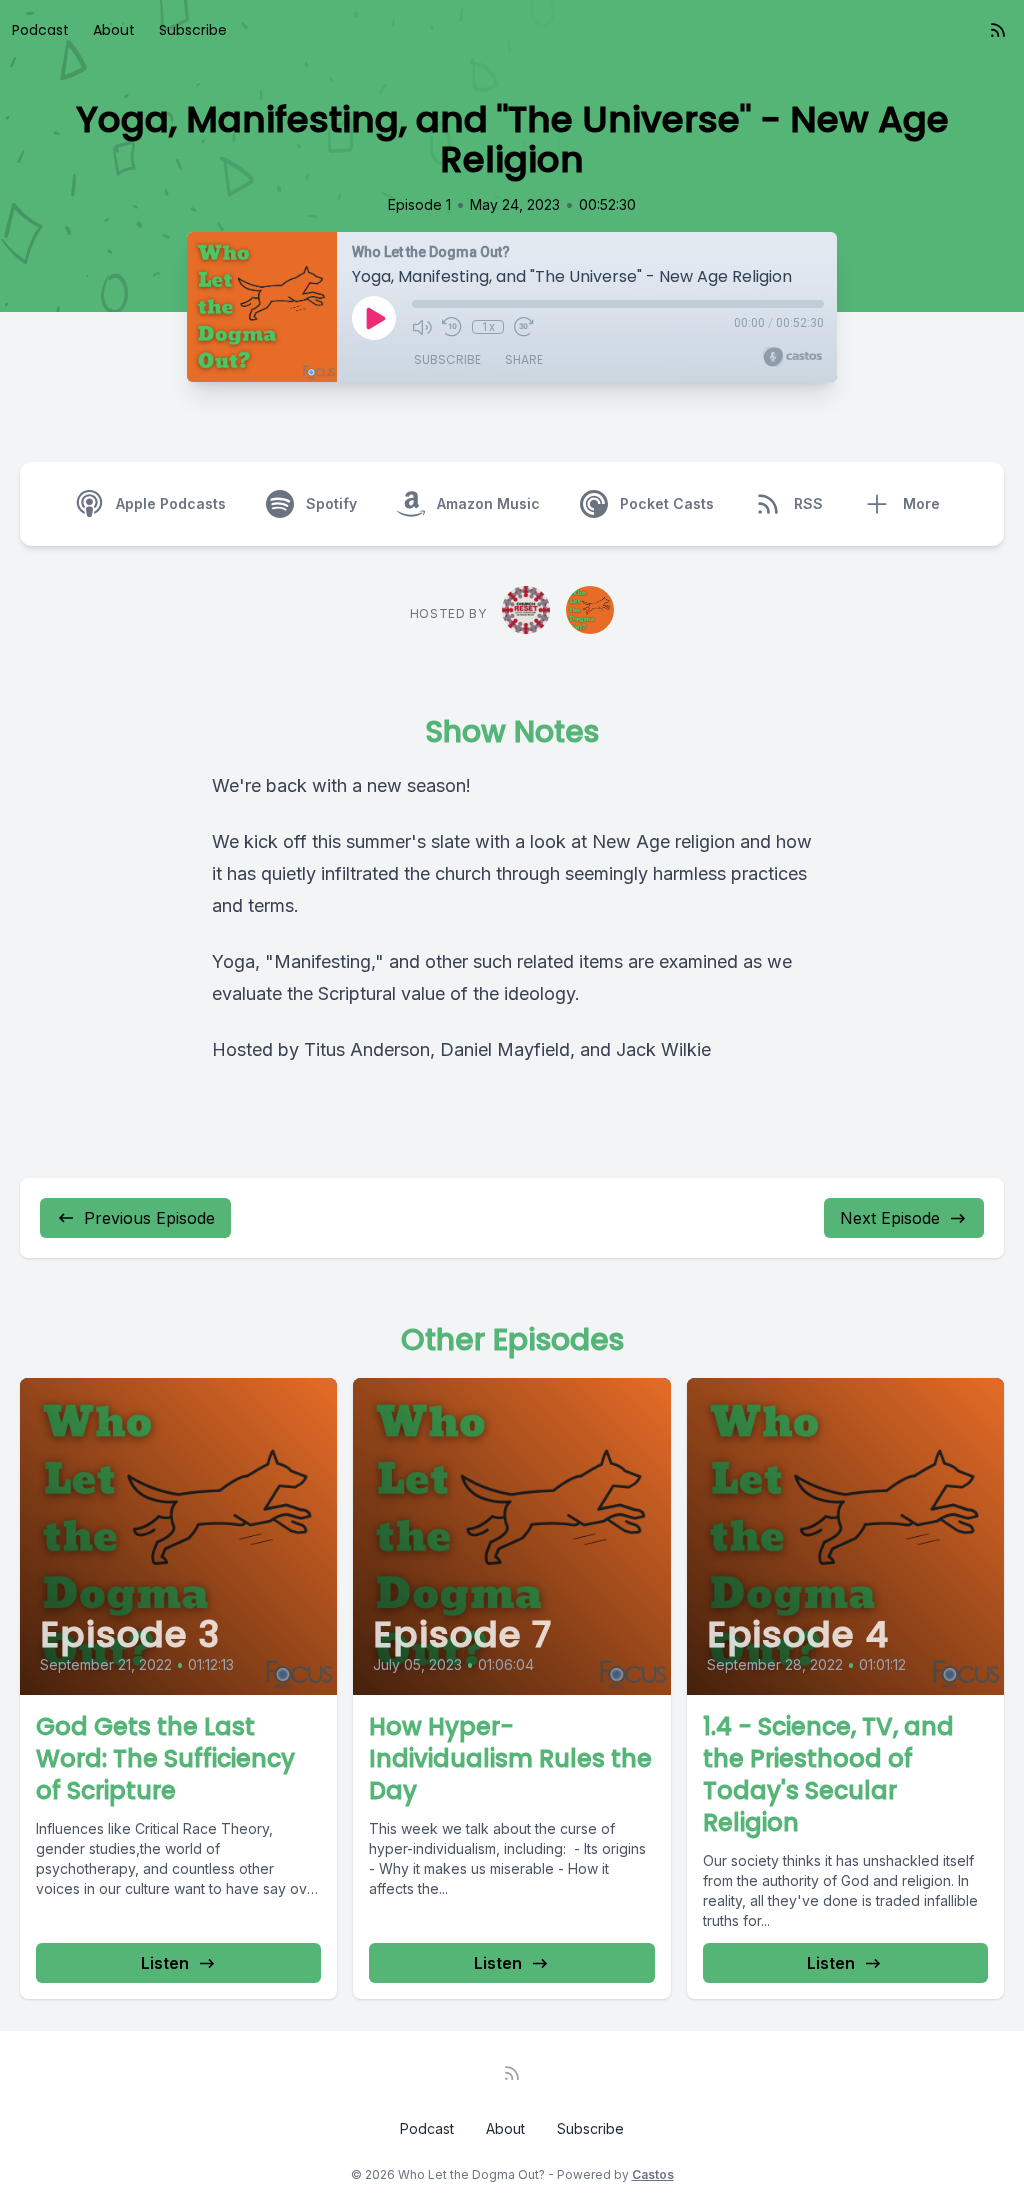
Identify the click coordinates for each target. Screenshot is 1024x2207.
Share (524, 359)
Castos (653, 2174)
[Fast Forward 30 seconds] (524, 327)
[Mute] (422, 327)
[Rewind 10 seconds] (452, 327)
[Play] (374, 318)
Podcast (40, 30)
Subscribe (193, 30)
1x (488, 327)
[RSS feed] (998, 30)
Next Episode (890, 1218)
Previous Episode (149, 1218)
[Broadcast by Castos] (792, 357)
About (114, 30)
